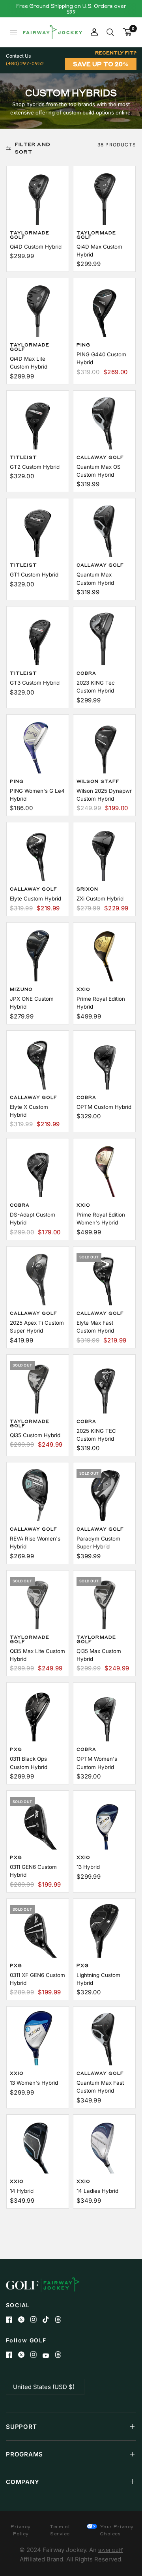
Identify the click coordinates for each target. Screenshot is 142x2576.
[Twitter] (24, 2320)
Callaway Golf (100, 457)
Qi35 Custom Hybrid (35, 1435)
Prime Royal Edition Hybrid (101, 1003)
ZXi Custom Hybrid (100, 899)
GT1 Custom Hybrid (34, 575)
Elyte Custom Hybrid (35, 899)
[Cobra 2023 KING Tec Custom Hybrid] (104, 637)
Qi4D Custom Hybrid (36, 247)
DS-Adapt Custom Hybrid (33, 1219)
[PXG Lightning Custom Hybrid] (104, 1930)
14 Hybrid (22, 2191)
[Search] (110, 32)
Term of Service (60, 2530)
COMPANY (22, 2482)
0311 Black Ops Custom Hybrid (29, 1763)
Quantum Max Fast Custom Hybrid (100, 2087)
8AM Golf (111, 2550)
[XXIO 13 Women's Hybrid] (38, 2038)
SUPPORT (21, 2427)
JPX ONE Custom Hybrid (32, 1003)
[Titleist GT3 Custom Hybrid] (38, 637)
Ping (83, 345)
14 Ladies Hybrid (97, 2191)
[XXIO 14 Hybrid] (38, 2146)
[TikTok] (49, 2320)
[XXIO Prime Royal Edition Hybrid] (104, 954)
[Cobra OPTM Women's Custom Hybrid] (104, 1714)
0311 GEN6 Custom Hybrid (33, 1871)
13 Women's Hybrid (34, 2083)
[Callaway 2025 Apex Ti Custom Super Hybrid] (38, 1278)
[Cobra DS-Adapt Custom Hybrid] (38, 1169)
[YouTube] (49, 2356)
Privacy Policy (21, 2530)
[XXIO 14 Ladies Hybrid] (104, 2146)
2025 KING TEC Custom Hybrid (96, 1435)
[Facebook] (12, 2320)
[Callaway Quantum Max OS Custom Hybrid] (104, 422)
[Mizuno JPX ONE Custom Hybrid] (38, 954)
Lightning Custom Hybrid (98, 1979)
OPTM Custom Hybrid (104, 1107)
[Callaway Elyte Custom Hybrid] (38, 853)
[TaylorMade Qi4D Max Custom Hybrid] (104, 197)
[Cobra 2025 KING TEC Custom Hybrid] (104, 1386)
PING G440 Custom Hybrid (101, 358)
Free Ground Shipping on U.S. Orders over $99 (71, 9)
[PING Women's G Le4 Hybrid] (38, 746)
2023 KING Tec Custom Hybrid (96, 687)
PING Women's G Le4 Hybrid (37, 795)
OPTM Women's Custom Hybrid (97, 1763)
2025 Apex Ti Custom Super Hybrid (37, 1327)
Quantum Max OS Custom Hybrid (99, 471)
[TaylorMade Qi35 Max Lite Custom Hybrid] (38, 1602)
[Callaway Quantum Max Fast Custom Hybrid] (104, 2038)
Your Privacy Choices (116, 2530)
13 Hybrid (88, 1867)
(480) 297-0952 (25, 63)
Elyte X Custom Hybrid (29, 1111)
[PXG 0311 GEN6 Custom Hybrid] (38, 1822)
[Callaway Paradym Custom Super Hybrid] (104, 1493)
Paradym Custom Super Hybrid (98, 1543)
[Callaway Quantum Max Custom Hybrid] (104, 529)
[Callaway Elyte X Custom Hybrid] (38, 1062)
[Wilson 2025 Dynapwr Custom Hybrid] (104, 746)
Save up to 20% (101, 64)
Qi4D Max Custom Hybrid (99, 251)
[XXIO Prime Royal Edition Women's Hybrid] (104, 1169)
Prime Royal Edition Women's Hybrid (101, 1219)
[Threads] (61, 2320)
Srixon (88, 889)
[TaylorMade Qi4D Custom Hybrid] (38, 197)
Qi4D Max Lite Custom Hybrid (29, 363)
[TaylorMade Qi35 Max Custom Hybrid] (104, 1602)
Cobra (87, 673)
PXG (16, 1749)
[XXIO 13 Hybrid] (104, 1822)
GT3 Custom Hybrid (35, 683)
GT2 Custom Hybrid (35, 467)
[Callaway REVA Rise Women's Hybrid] (38, 1493)
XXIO (83, 989)
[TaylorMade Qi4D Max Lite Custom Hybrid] (38, 309)
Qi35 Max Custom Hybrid (99, 1655)
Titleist (23, 457)
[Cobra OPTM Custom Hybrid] (104, 1062)
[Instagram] (36, 2320)
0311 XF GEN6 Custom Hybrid (37, 1979)
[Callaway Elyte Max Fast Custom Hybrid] (104, 1278)
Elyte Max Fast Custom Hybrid (95, 1327)
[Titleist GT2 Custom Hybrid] (38, 422)
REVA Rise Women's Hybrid (35, 1543)
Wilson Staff (98, 781)
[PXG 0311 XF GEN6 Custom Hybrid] (38, 1930)
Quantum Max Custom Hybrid (95, 578)
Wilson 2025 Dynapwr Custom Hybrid (104, 795)
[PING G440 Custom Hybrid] (104, 309)
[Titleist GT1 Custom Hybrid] (38, 529)
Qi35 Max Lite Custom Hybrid (37, 1655)
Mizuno (21, 989)
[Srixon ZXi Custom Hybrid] (104, 853)
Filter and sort (33, 148)
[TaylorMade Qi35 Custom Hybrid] (38, 1386)
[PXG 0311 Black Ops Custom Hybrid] (38, 1714)
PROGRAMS (24, 2454)
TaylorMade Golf (30, 235)
